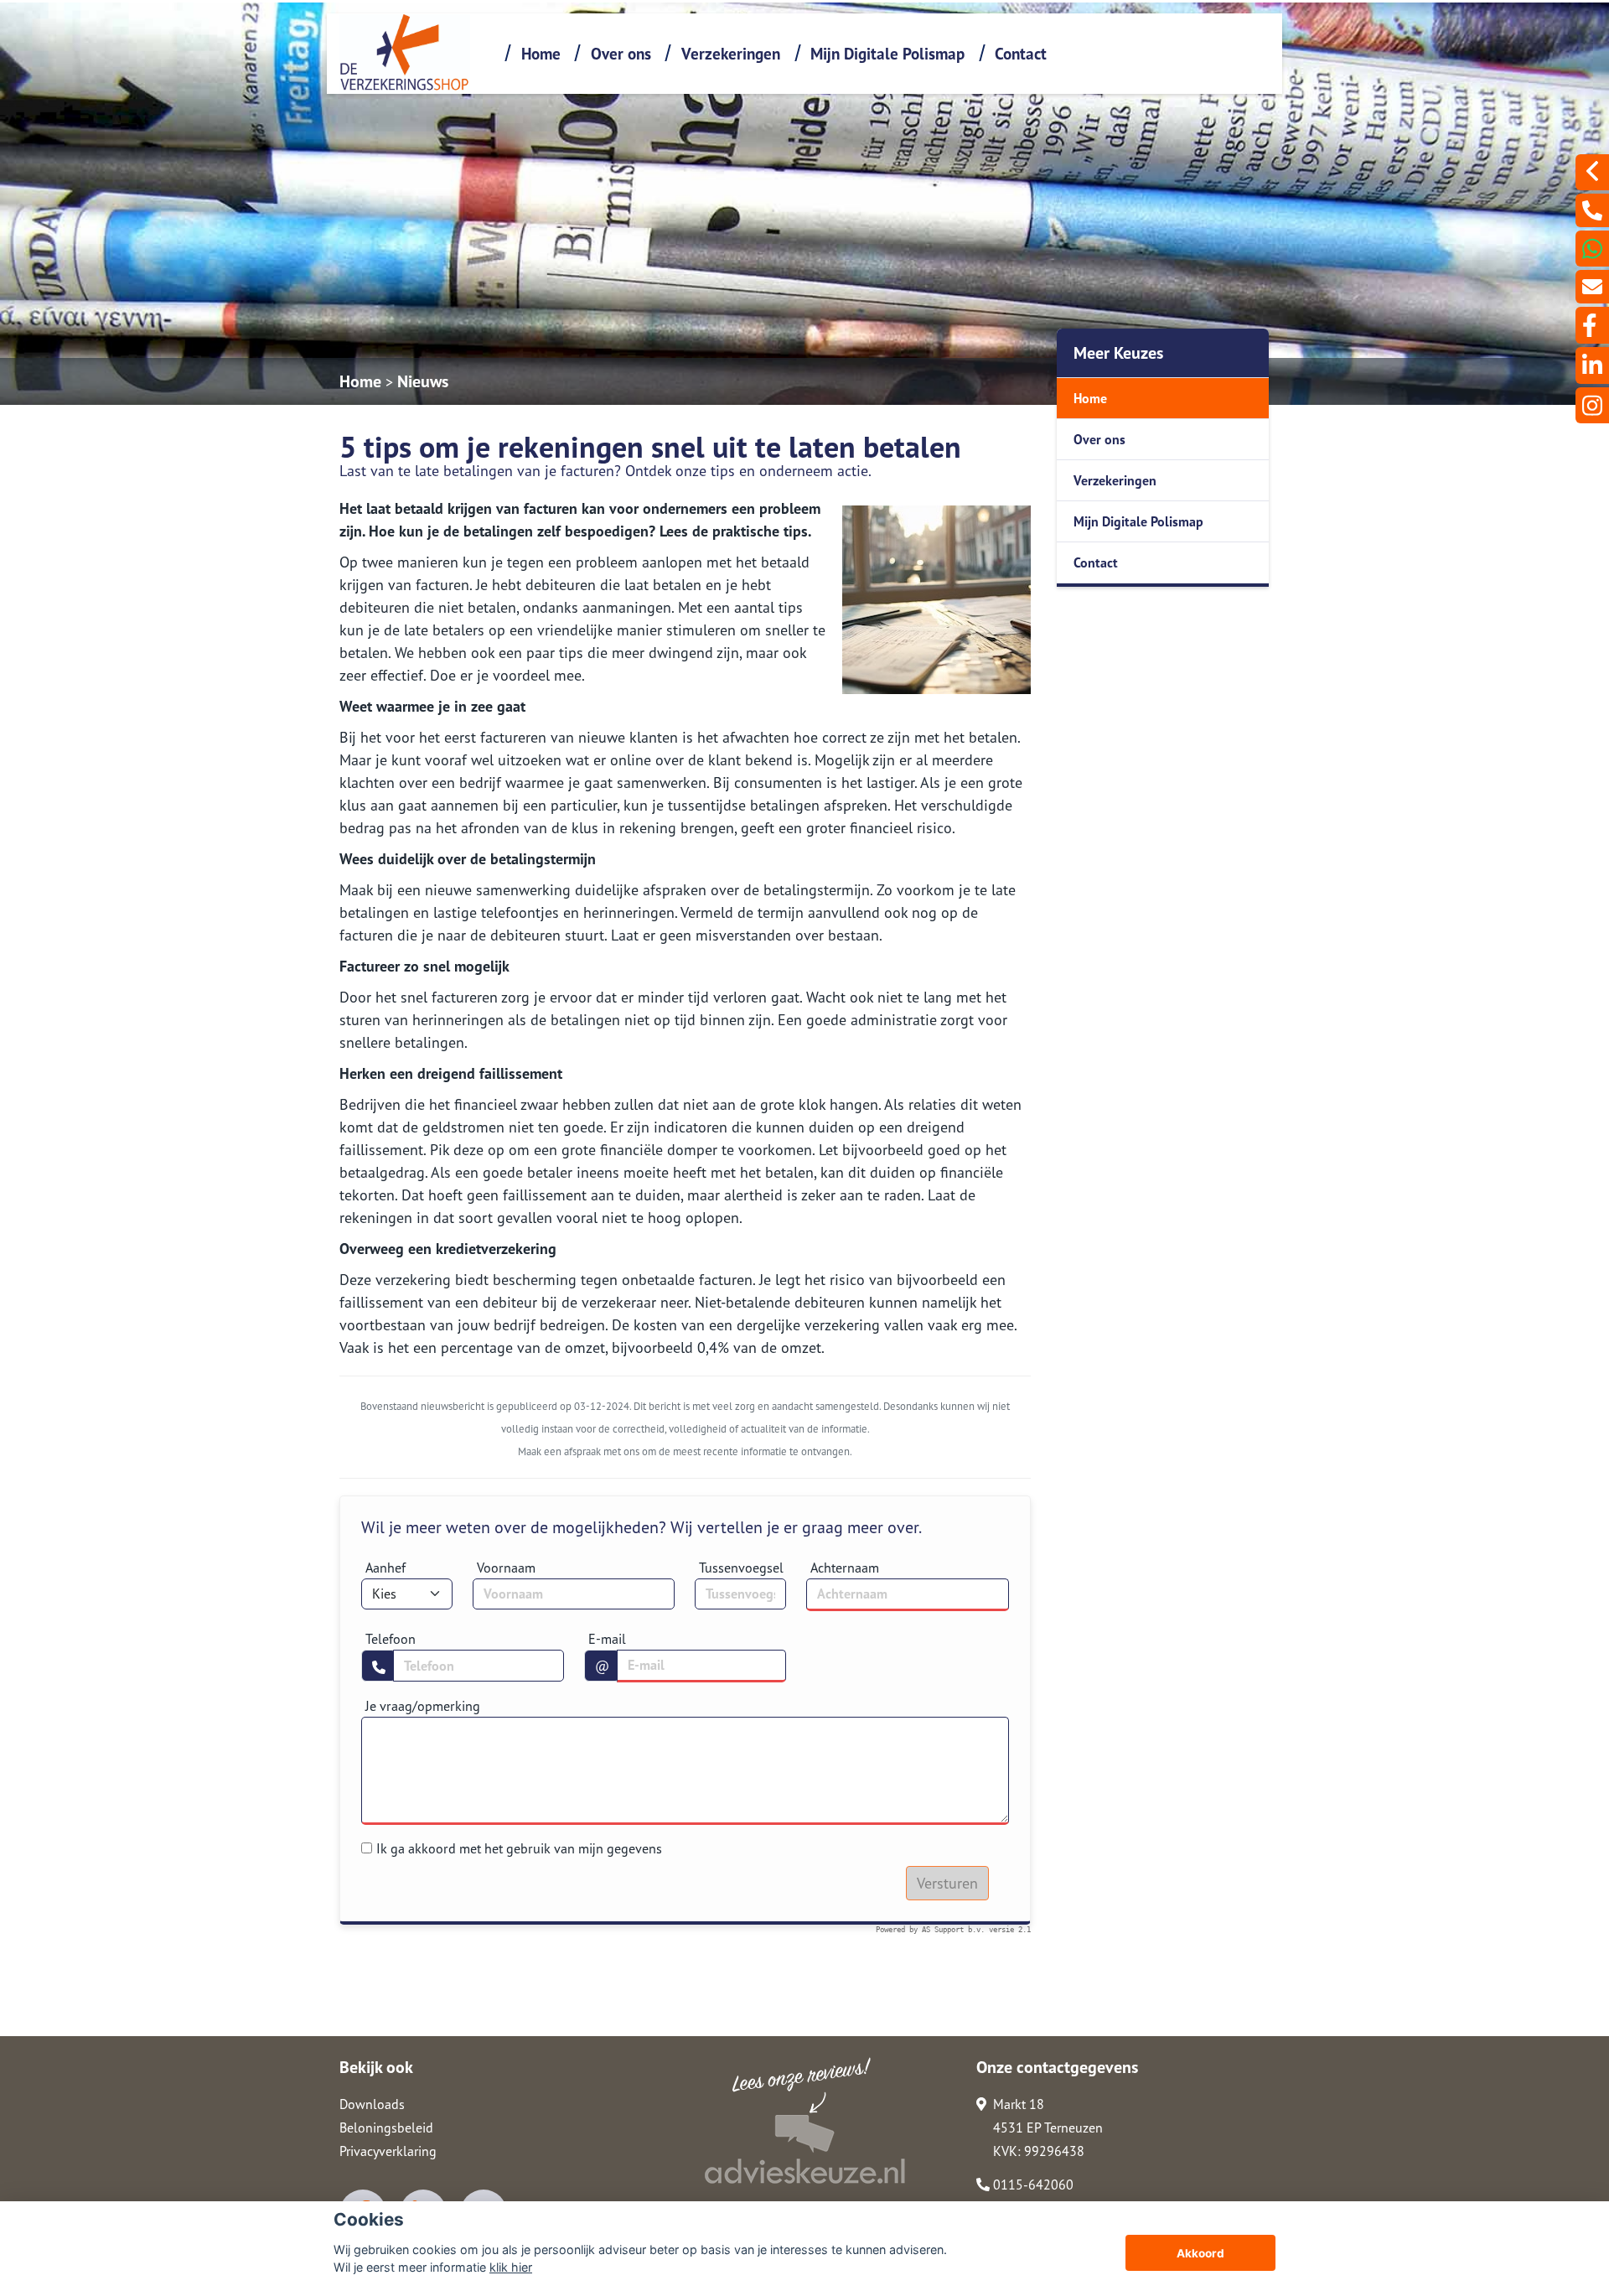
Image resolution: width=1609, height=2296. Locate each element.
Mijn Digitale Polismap (887, 53)
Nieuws (423, 381)
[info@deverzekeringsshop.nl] (1592, 287)
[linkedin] (1592, 365)
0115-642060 (1032, 2185)
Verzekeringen (731, 53)
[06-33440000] (1592, 249)
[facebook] (1592, 325)
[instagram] (1592, 405)
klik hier (511, 2267)
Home (541, 53)
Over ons (621, 53)
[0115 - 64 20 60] (1592, 210)
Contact (1021, 53)
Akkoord (1200, 2253)
